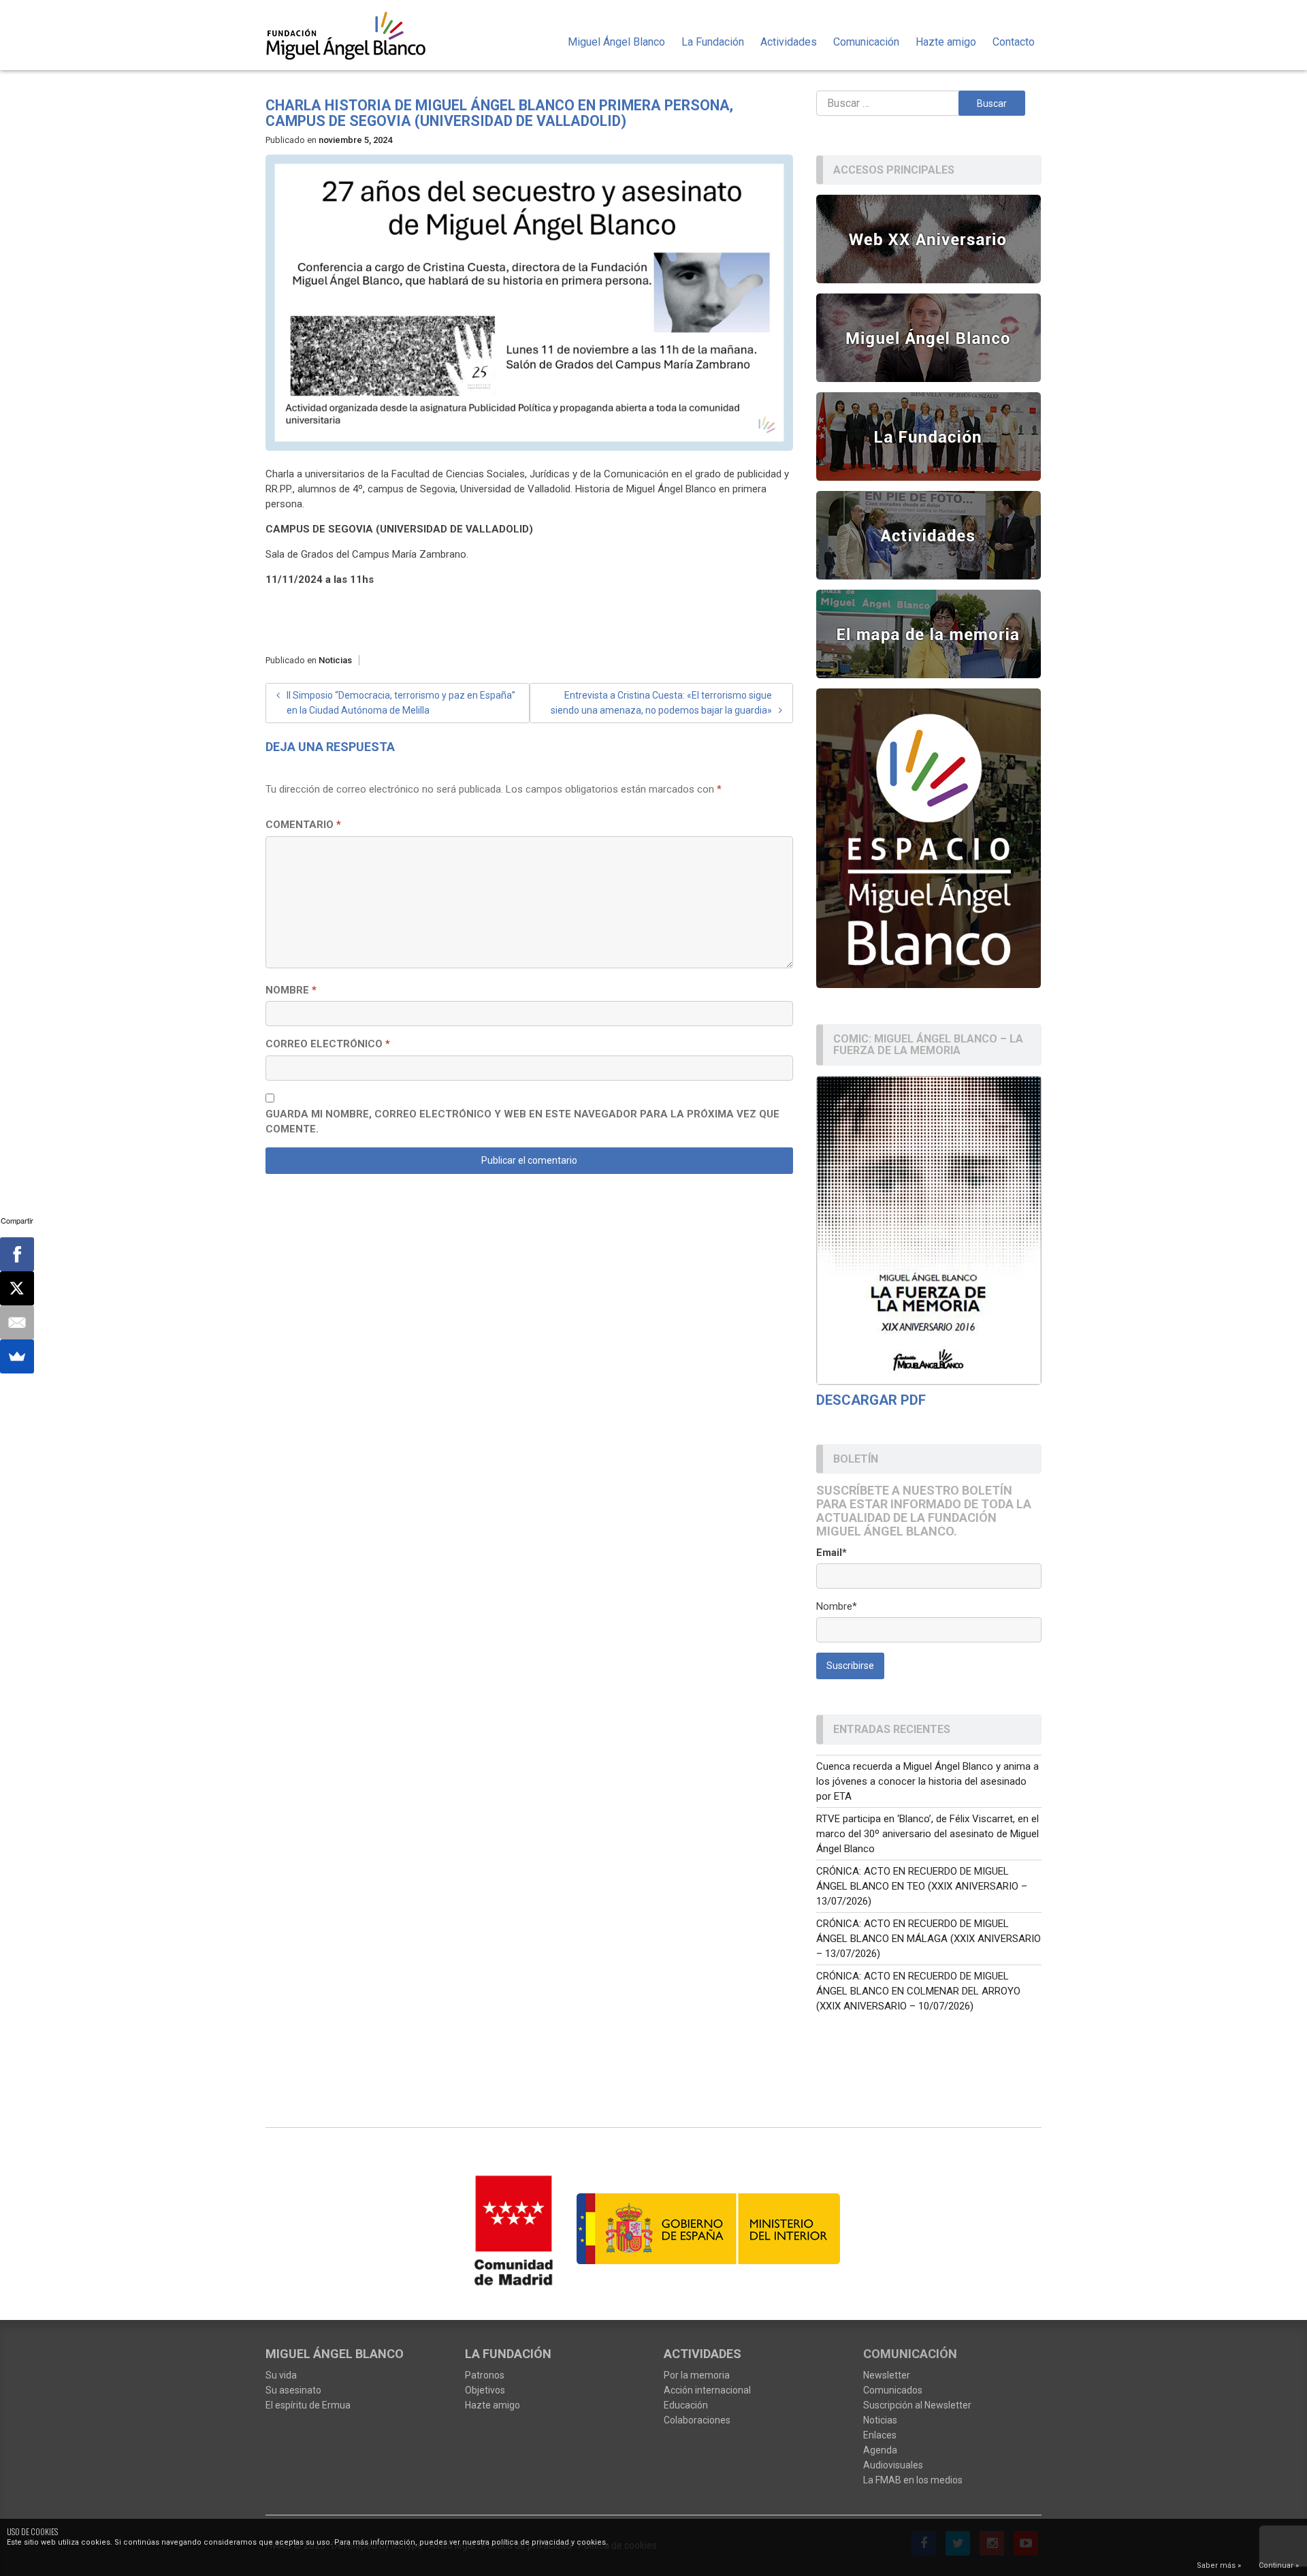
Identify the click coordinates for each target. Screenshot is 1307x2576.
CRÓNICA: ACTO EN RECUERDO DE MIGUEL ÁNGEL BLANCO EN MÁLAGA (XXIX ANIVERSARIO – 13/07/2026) (929, 1939)
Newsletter (887, 2375)
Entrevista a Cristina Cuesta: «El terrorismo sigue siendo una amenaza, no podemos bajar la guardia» (661, 703)
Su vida (281, 2375)
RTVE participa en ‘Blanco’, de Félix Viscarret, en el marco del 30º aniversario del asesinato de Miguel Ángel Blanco (927, 1834)
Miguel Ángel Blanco (616, 42)
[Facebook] (17, 1254)
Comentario (303, 825)
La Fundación (713, 42)
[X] (17, 1288)
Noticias (335, 660)
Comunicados (893, 2390)
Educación (686, 2405)
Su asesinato (293, 2390)
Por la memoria (697, 2375)
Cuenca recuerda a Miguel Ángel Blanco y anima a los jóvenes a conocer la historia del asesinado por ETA (927, 1781)
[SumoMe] (17, 1356)
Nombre (291, 990)
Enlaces (880, 2435)
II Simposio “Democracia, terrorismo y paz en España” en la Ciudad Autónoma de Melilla (401, 703)
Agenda (880, 2450)
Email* (832, 1553)
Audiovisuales (893, 2465)
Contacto (1014, 42)
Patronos (485, 2375)
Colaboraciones (697, 2420)
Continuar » (1279, 2565)
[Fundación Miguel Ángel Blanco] (355, 35)
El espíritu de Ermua (308, 2405)
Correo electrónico (328, 1044)
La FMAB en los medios (913, 2480)
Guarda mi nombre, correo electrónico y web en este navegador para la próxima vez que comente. (522, 1122)
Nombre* (837, 1606)
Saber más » (1219, 2565)
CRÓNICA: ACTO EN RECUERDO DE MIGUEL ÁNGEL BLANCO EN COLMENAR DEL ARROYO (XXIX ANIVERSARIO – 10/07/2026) (918, 1991)
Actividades (789, 42)
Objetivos (485, 2390)
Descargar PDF (871, 1400)
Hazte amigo (946, 42)
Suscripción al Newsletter (917, 2405)
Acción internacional (707, 2390)
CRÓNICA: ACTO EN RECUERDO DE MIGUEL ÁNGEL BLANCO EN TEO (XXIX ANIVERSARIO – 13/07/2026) (922, 1886)
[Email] (17, 1322)
